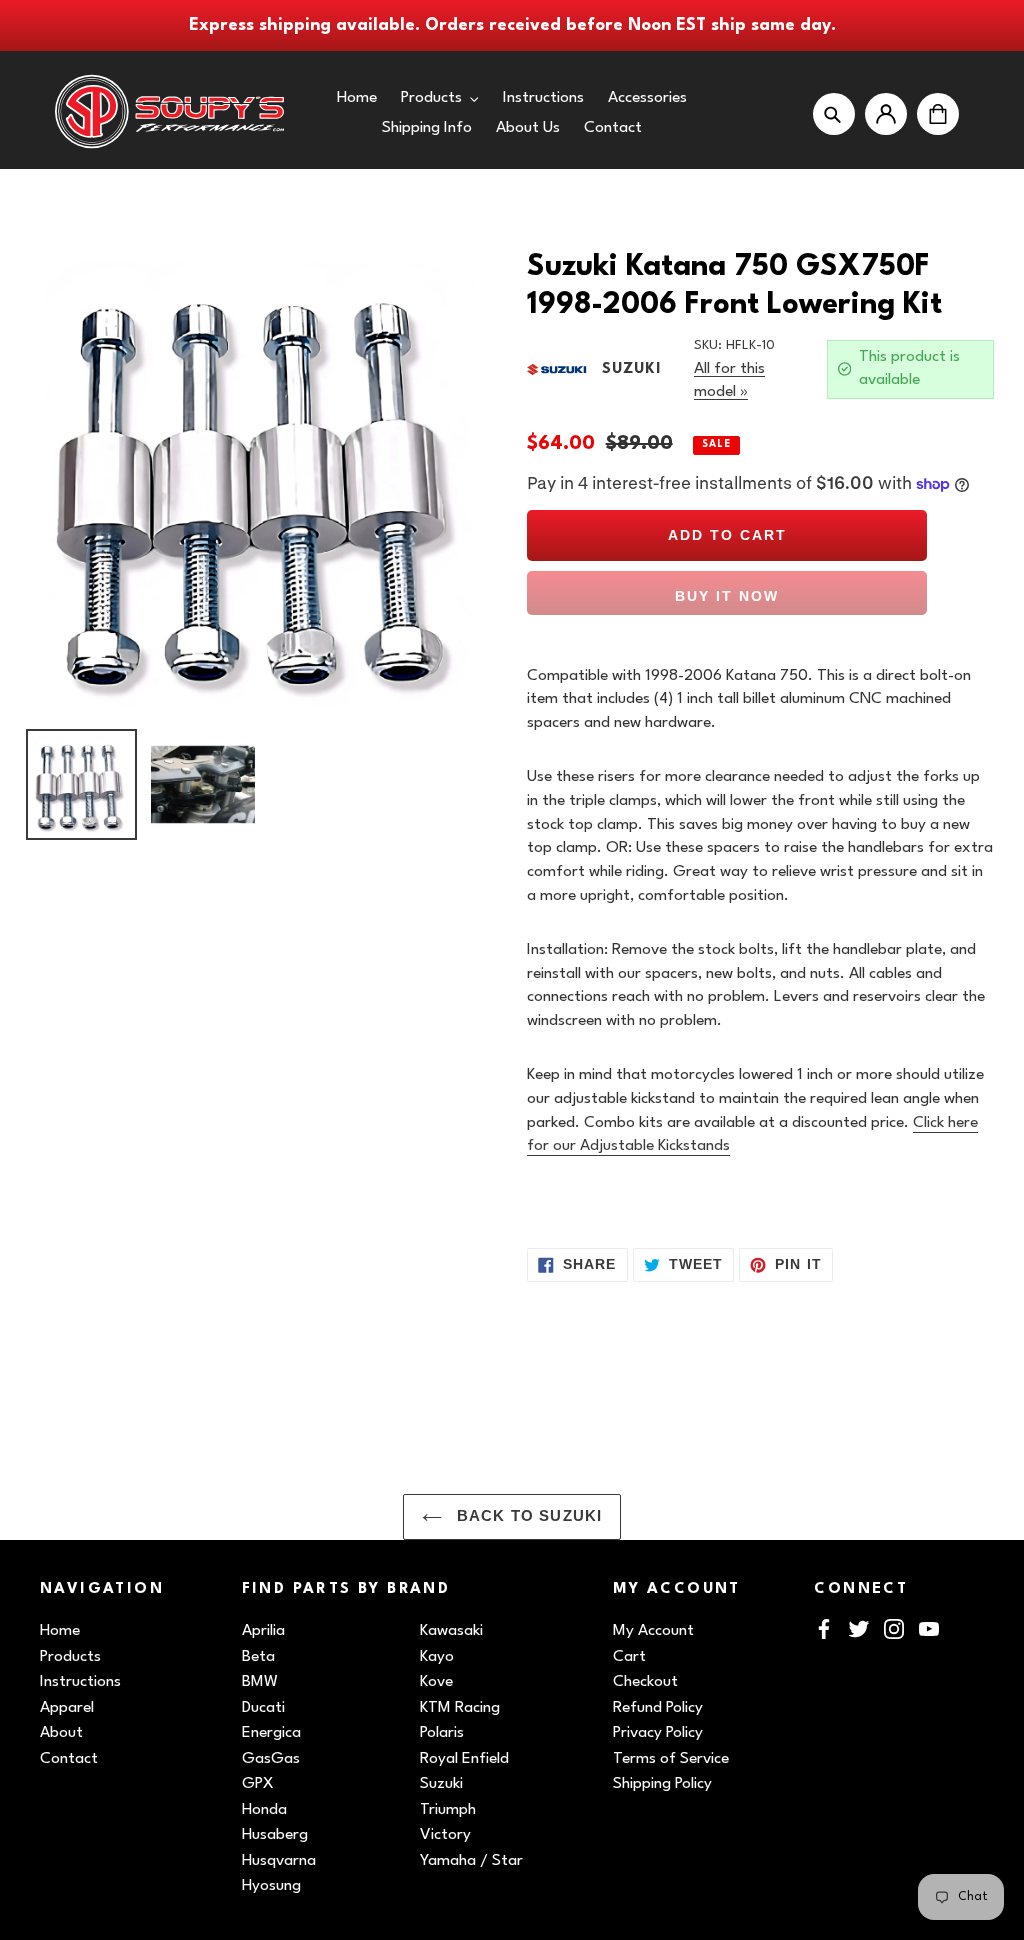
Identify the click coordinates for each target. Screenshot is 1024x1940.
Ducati (263, 1708)
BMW (260, 1682)
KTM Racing (460, 1708)
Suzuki (441, 1784)
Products (70, 1657)
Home (60, 1631)
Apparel (67, 1708)
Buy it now (727, 596)
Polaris (442, 1733)
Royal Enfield (464, 1759)
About (61, 1733)
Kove (436, 1682)
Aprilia (263, 1631)
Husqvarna (279, 1861)
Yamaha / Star (471, 1861)
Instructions (80, 1682)
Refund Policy (658, 1708)
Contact (69, 1759)
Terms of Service (671, 1759)
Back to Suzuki (527, 1516)
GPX (258, 1784)
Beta (258, 1657)
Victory (445, 1835)
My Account (653, 1631)
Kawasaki (451, 1631)
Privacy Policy (658, 1733)
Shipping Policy (662, 1784)
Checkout (645, 1682)
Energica (271, 1733)
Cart (629, 1657)
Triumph (448, 1810)
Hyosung (271, 1886)
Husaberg (275, 1835)
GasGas (271, 1759)
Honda (264, 1810)
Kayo (437, 1657)
